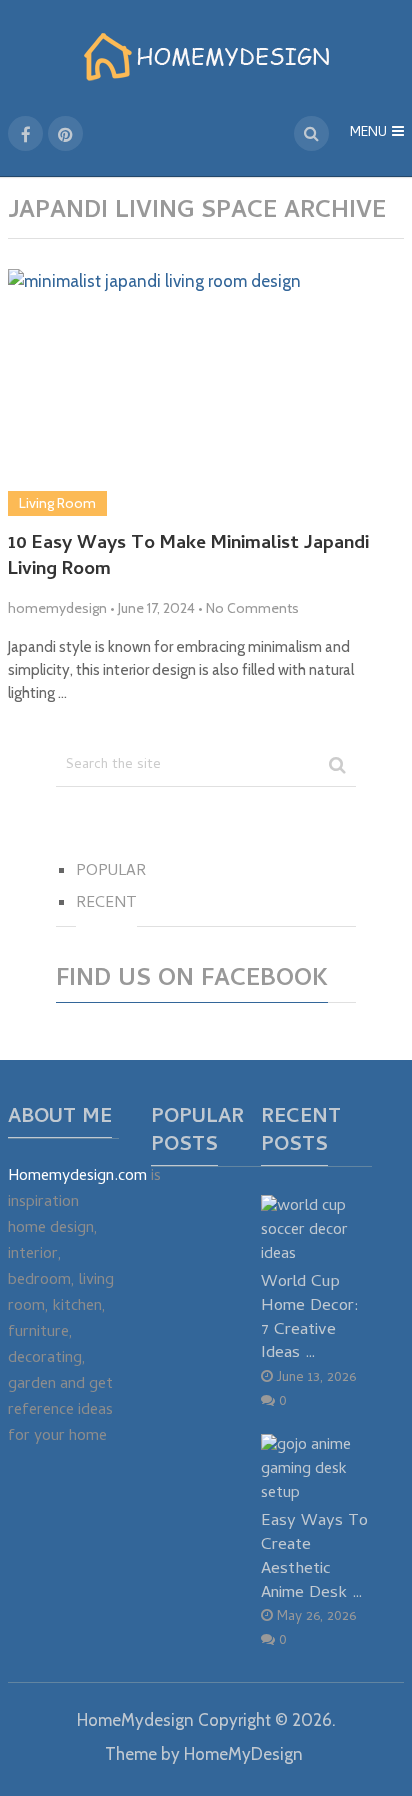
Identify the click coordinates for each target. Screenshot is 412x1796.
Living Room (57, 503)
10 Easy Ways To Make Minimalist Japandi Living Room (188, 558)
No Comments (252, 608)
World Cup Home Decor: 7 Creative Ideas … (310, 1318)
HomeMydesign (135, 1720)
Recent (106, 904)
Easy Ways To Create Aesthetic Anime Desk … (314, 1557)
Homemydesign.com (77, 1177)
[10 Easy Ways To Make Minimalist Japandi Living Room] (206, 392)
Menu (368, 133)
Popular (111, 872)
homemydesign (57, 608)
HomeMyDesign (243, 1754)
